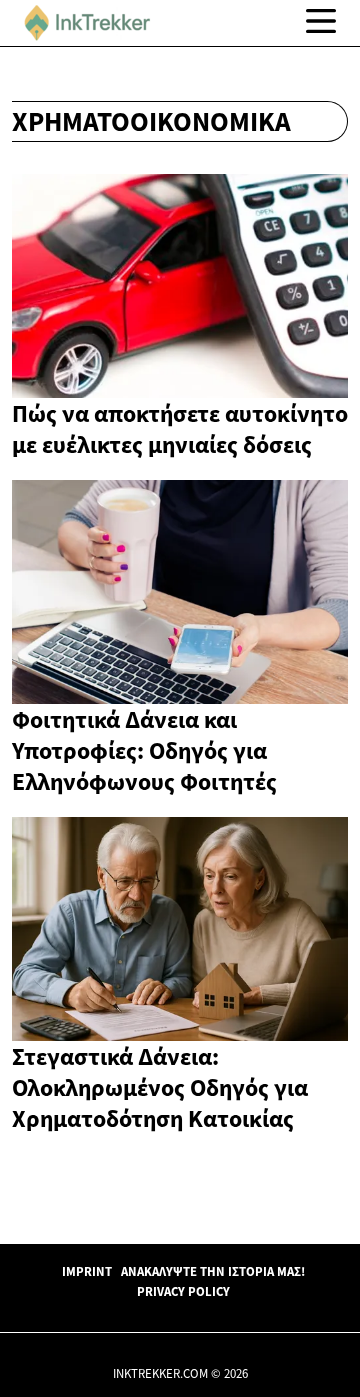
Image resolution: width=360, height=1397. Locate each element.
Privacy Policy (183, 1291)
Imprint (87, 1271)
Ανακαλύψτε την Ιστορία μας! (213, 1271)
